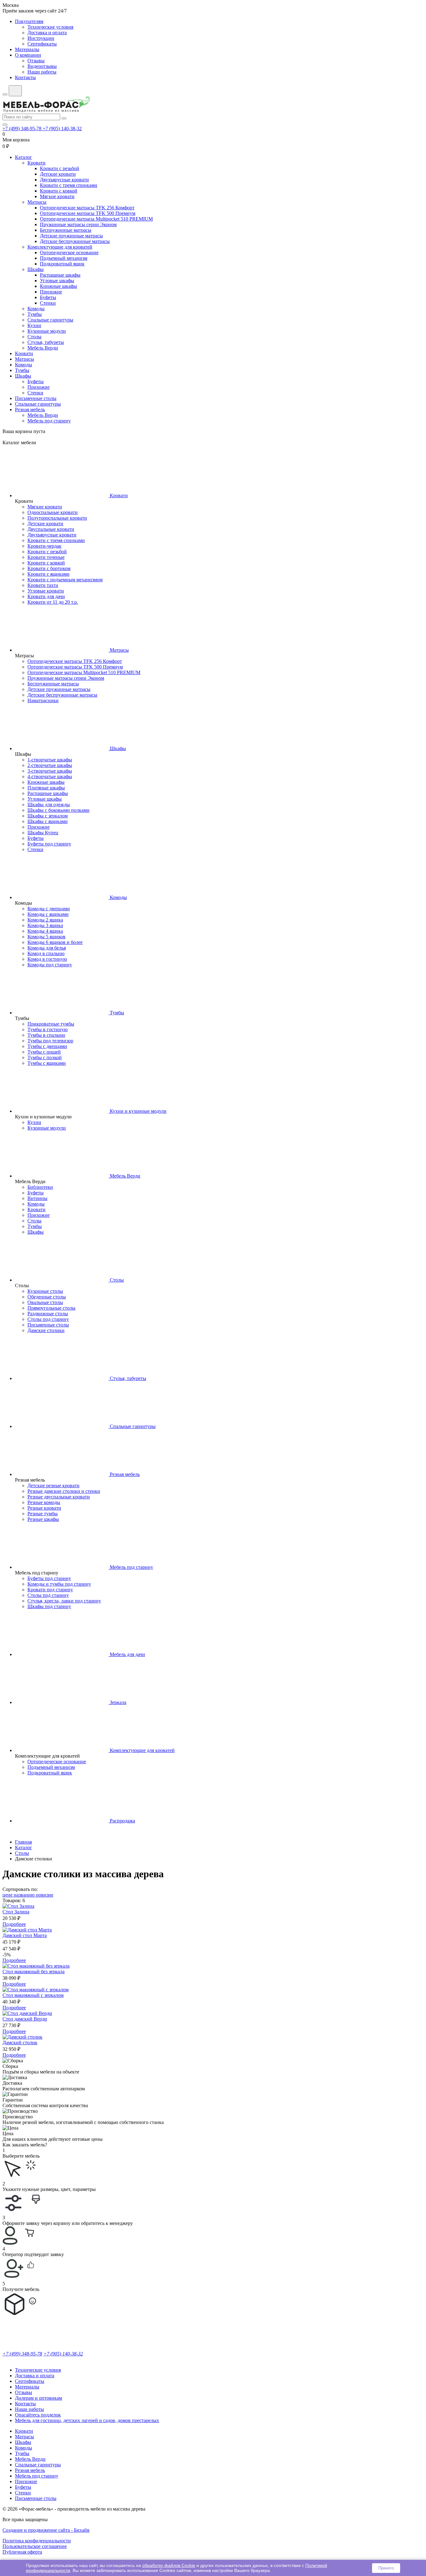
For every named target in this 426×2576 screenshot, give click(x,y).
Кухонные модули (47, 331)
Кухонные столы (45, 1291)
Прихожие (51, 292)
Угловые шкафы (57, 281)
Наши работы (42, 72)
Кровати (36, 163)
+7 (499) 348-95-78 (23, 129)
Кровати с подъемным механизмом (65, 580)
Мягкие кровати (57, 196)
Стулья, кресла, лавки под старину (64, 1601)
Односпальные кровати (53, 512)
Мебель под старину (49, 421)
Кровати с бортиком (49, 568)
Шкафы (36, 269)
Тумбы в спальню (46, 1035)
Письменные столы (36, 398)
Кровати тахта (43, 585)
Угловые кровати (46, 591)
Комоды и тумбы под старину (59, 1584)
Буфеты (48, 297)
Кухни (34, 325)
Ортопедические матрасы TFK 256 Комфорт (87, 208)
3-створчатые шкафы (50, 771)
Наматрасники (43, 700)
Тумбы (35, 314)
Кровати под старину (50, 1590)
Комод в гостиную (47, 959)
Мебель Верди (43, 348)
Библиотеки (40, 1187)
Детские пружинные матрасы (71, 236)
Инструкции (41, 38)
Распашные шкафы (60, 275)
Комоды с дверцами (49, 909)
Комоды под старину (50, 965)
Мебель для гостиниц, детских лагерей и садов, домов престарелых (87, 2420)
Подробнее (14, 1924)
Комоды (36, 309)
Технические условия (50, 27)
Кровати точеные (46, 557)
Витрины (37, 1198)
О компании (28, 55)
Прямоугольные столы (51, 1308)
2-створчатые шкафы (50, 765)
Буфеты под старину (49, 844)
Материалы (27, 49)
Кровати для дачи (46, 596)
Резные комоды (44, 1502)
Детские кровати (58, 174)
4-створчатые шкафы (50, 776)
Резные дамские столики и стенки (64, 1491)
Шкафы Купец (43, 833)
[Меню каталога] (5, 94)
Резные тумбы (43, 1514)
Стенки (48, 303)
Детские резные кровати (53, 1486)
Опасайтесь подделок (38, 2415)
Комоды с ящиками (48, 914)
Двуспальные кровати (51, 529)
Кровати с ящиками (48, 574)
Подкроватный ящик (62, 264)
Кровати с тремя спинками (69, 185)
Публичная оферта (22, 2552)
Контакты (25, 77)
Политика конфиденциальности (37, 2541)
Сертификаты (42, 44)
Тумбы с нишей (44, 1052)
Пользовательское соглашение (35, 2546)
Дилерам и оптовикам (39, 2398)
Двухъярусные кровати (64, 180)
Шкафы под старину (49, 1606)
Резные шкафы (43, 1519)
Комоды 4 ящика (45, 931)
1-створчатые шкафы (50, 760)
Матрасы (37, 202)
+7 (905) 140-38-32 (62, 129)
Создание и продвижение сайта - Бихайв (46, 2530)
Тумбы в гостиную (48, 1029)
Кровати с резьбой (60, 168)
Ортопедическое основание (69, 252)
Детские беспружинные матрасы (75, 241)
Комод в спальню (46, 953)
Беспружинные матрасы (66, 230)
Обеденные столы (47, 1297)
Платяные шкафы (46, 788)
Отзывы (36, 61)
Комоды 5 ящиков (46, 937)
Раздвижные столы (48, 1314)
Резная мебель (30, 409)
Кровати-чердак (44, 546)
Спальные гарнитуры (50, 320)
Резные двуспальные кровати (59, 1497)
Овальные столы (45, 1302)
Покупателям (29, 21)
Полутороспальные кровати (57, 518)
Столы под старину (48, 1319)
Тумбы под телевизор (50, 1041)
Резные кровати (44, 1508)
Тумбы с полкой (45, 1057)
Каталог (24, 157)
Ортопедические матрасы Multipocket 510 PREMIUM (96, 219)
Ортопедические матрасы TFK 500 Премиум (88, 213)
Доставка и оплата (47, 33)
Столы (34, 337)
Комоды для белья (47, 948)
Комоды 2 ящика (45, 920)
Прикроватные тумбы (51, 1024)
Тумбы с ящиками (47, 1063)
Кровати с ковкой (59, 191)
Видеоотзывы (42, 66)
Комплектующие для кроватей (60, 247)
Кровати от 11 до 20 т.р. (53, 602)
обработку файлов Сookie (169, 2565)
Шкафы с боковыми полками (58, 810)
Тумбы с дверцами (47, 1046)
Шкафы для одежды (49, 805)
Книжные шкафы (58, 286)
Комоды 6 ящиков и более (55, 942)
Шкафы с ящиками (48, 821)
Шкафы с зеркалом (48, 816)
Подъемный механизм (64, 258)
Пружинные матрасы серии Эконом (78, 224)
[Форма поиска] (15, 91)
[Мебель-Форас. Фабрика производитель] (213, 105)
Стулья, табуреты (46, 342)
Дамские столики (46, 1330)
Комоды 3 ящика (45, 925)
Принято (386, 2568)
